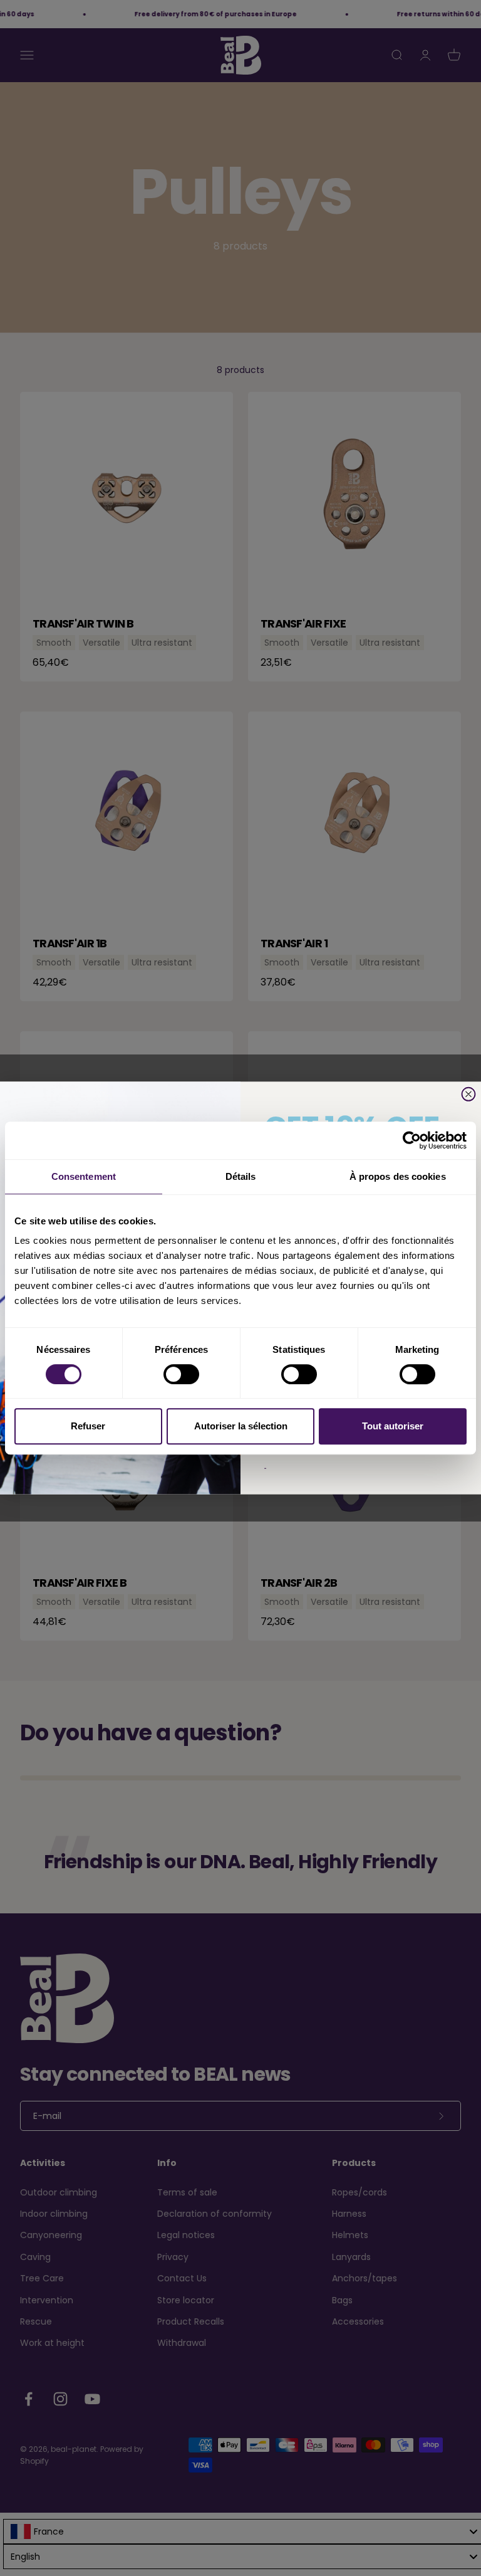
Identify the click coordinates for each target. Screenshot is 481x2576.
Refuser (88, 1426)
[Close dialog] (469, 1094)
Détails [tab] (241, 1176)
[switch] (181, 1374)
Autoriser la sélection (241, 1426)
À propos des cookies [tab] (398, 1176)
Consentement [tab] (84, 1176)
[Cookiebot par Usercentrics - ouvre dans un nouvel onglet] (412, 1140)
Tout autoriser (393, 1426)
